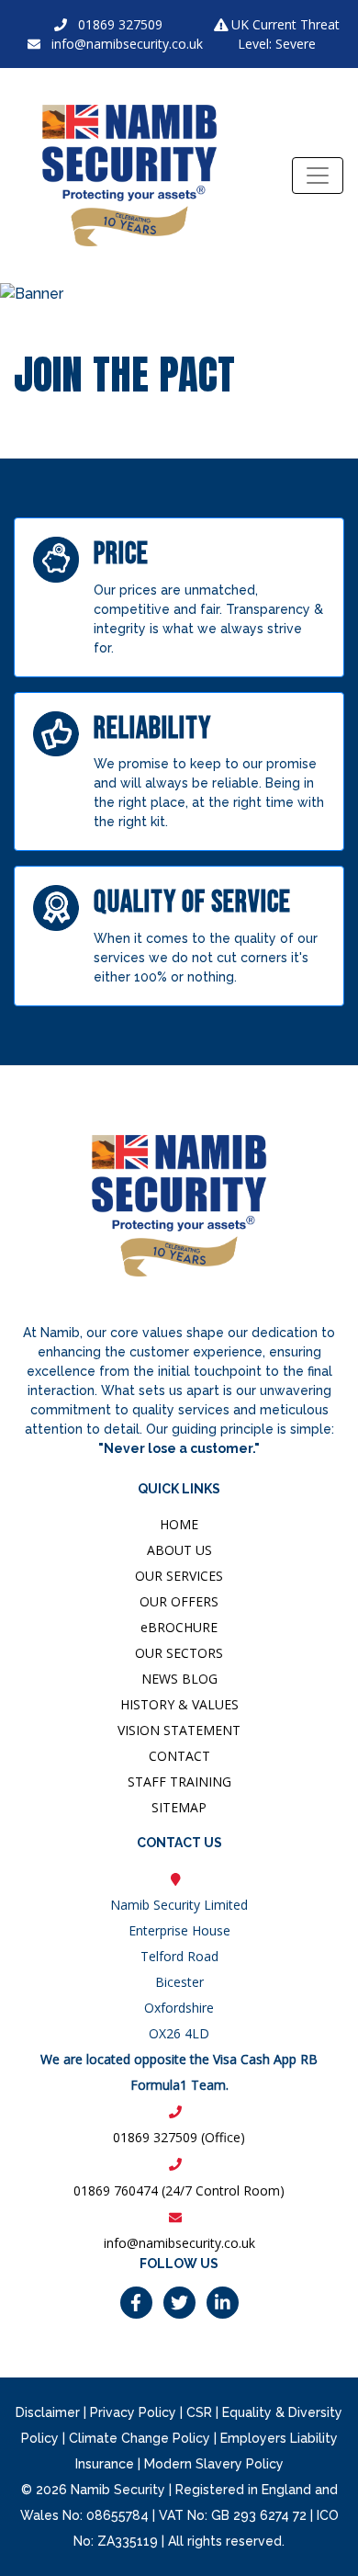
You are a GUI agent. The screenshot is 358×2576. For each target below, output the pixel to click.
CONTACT (179, 1756)
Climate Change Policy (140, 2438)
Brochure (179, 1627)
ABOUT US (179, 1550)
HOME (179, 1524)
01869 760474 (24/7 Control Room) (179, 2190)
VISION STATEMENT (179, 1730)
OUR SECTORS (179, 1653)
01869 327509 (120, 24)
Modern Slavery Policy (214, 2464)
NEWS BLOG (179, 1679)
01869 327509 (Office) (179, 2137)
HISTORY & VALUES (179, 1704)
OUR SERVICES (179, 1576)
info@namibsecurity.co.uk (127, 44)
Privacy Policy (133, 2412)
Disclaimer (48, 2412)
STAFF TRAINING (179, 1782)
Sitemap (179, 1807)
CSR (199, 2412)
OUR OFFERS (179, 1601)
